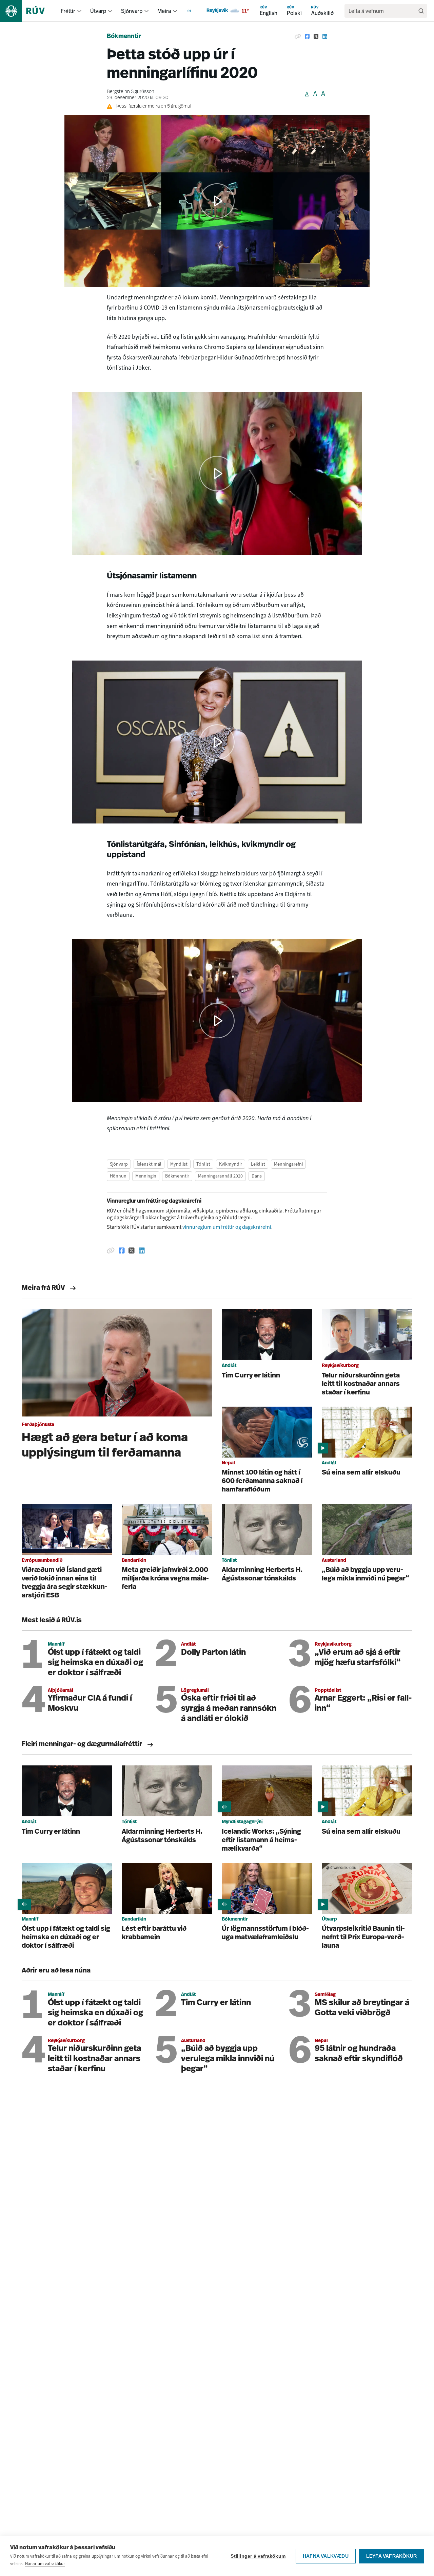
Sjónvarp (132, 11)
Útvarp (98, 11)
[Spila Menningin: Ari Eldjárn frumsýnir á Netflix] (217, 1021)
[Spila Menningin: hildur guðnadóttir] (217, 742)
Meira (164, 11)
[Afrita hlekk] (298, 37)
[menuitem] (79, 11)
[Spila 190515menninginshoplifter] (217, 474)
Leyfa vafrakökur (391, 2556)
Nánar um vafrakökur (45, 2564)
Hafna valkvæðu (326, 2556)
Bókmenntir (124, 37)
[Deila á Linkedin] (325, 37)
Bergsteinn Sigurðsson (131, 92)
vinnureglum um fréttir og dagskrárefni (227, 1227)
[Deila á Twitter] (316, 37)
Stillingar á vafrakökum (258, 2556)
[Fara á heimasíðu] (28, 11)
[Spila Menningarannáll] (217, 201)
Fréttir (68, 11)
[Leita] (421, 11)
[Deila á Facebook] (307, 37)
